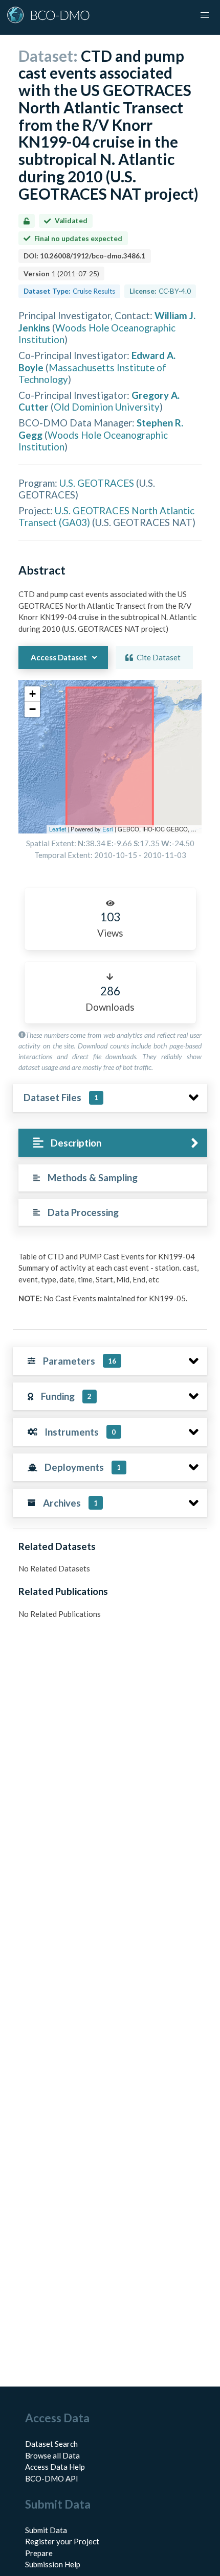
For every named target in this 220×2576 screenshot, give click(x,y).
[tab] (113, 1143)
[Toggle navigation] (205, 15)
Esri (108, 829)
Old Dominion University (107, 407)
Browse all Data (52, 2455)
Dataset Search (51, 2444)
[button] (32, 694)
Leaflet (58, 829)
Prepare (39, 2553)
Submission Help (53, 2564)
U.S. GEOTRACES (97, 483)
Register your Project (62, 2541)
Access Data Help (55, 2467)
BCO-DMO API (52, 2478)
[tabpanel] (110, 1281)
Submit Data (46, 2530)
